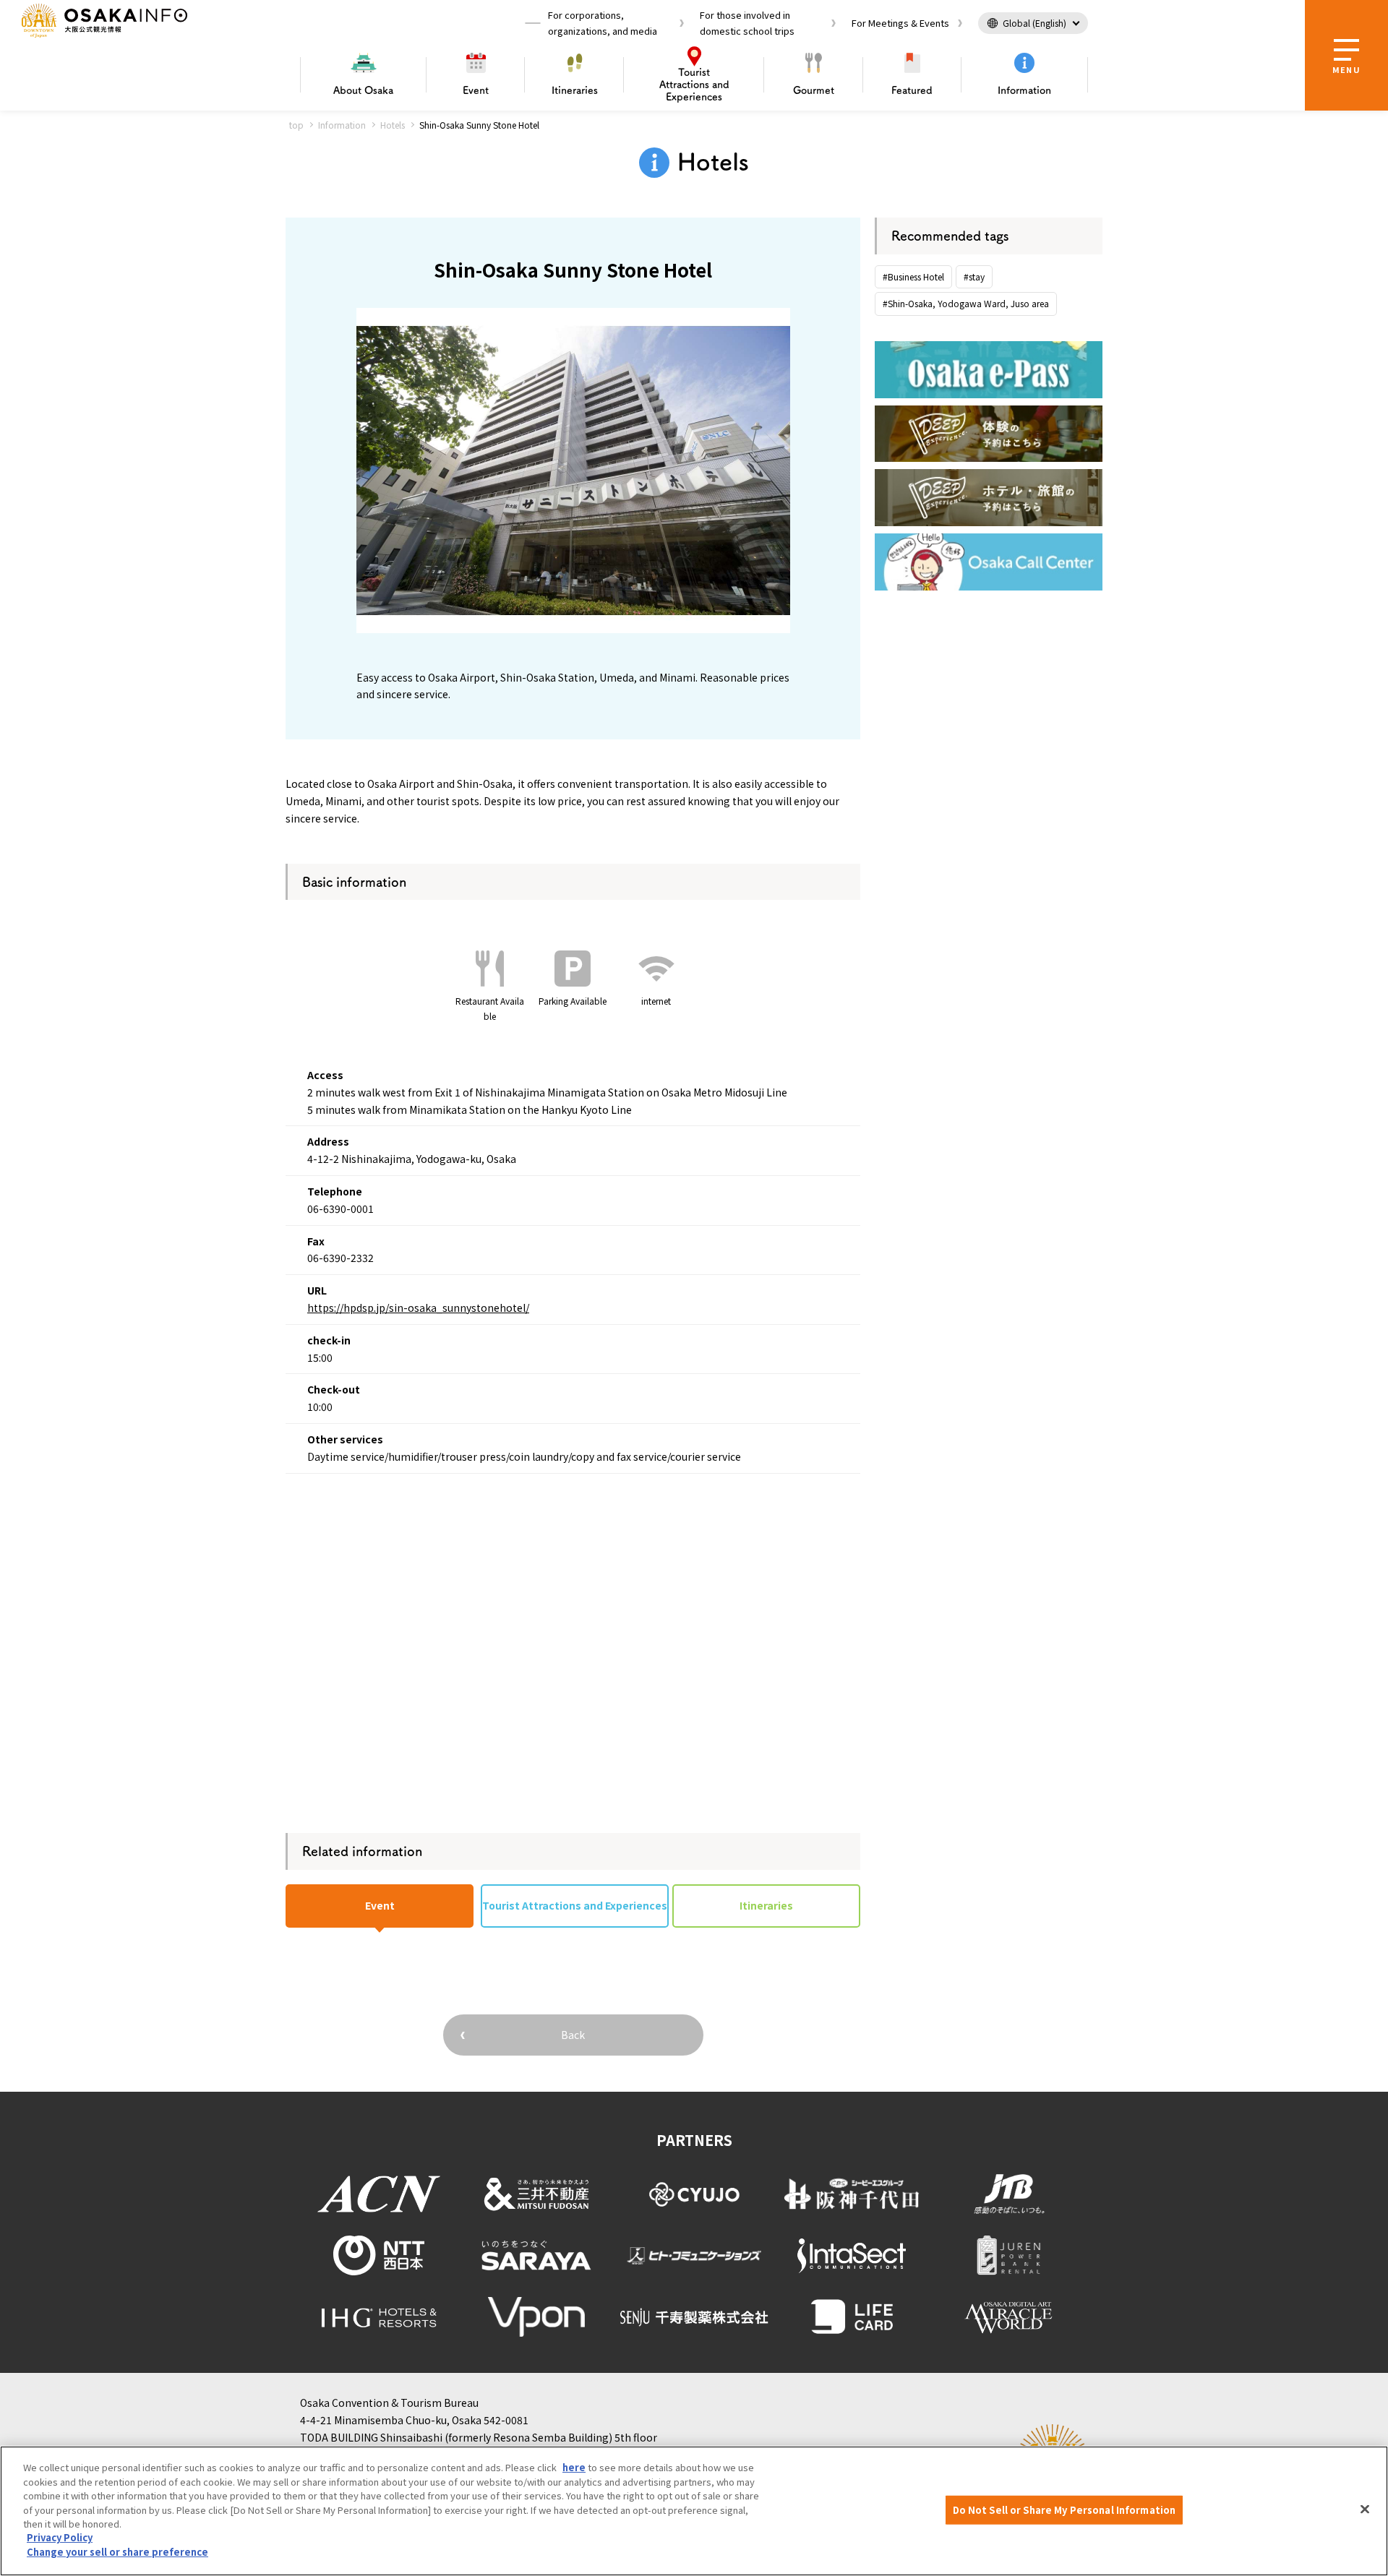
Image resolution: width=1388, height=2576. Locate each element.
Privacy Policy (60, 2538)
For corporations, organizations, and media (603, 23)
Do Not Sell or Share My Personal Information (1064, 2510)
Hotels (393, 125)
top (296, 125)
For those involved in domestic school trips (747, 23)
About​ (363, 90)
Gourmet (814, 90)
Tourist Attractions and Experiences (575, 1905)
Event (476, 90)
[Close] (1365, 2510)
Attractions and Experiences (694, 85)
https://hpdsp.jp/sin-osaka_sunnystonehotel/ (418, 1308)
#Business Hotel (913, 276)
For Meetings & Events (900, 23)
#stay (974, 276)
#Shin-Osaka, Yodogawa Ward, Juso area (966, 303)
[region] (694, 2511)
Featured (912, 90)
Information (1024, 90)
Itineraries (575, 90)
